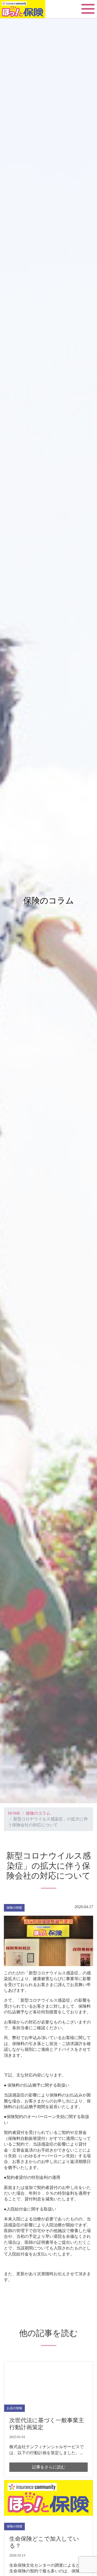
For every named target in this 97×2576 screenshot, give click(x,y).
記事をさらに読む (49, 2467)
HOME (14, 1813)
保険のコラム (38, 1813)
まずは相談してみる (49, 2569)
